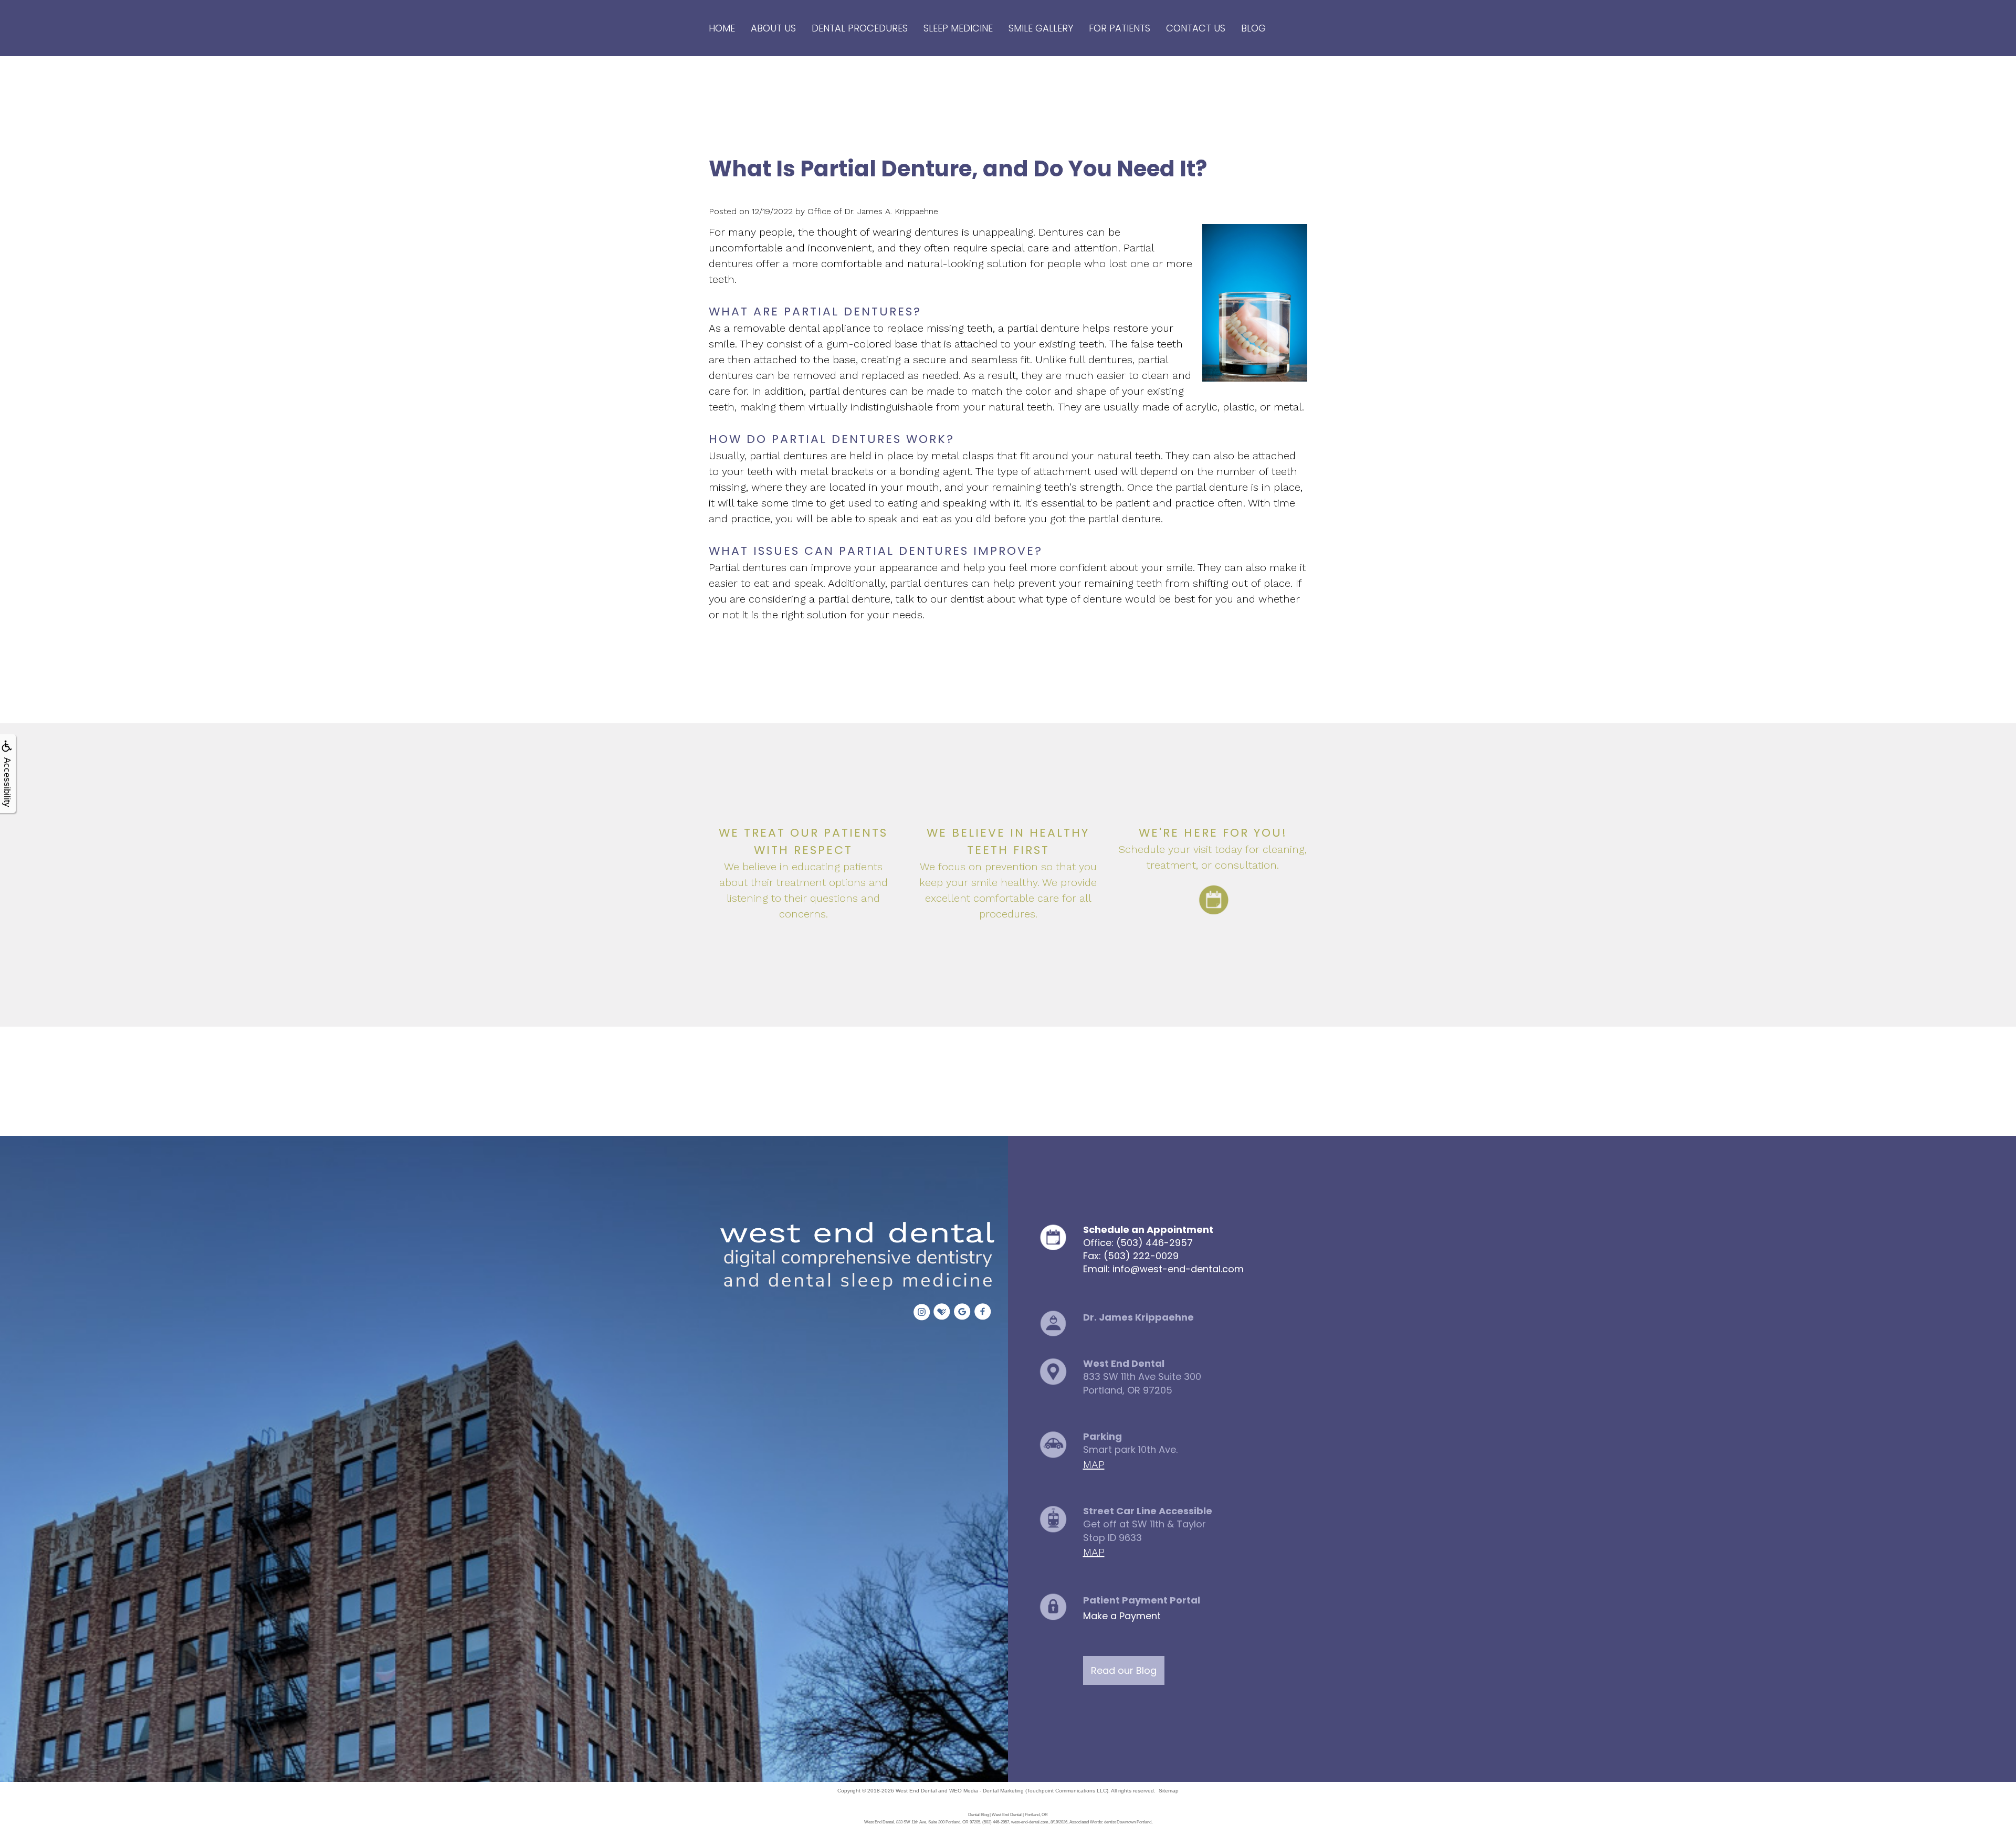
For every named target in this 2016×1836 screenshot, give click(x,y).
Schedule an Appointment (1148, 1230)
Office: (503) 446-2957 (1138, 1243)
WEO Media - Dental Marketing (986, 1791)
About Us (773, 28)
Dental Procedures (860, 28)
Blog (1253, 28)
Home (722, 28)
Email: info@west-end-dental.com (1163, 1269)
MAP (1094, 1464)
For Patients (1120, 28)
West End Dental (916, 1791)
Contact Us (1196, 28)
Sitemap (1169, 1791)
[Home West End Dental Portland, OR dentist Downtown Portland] (854, 1258)
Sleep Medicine (958, 28)
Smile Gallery (1041, 28)
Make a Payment (1122, 1616)
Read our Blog (1124, 1670)
